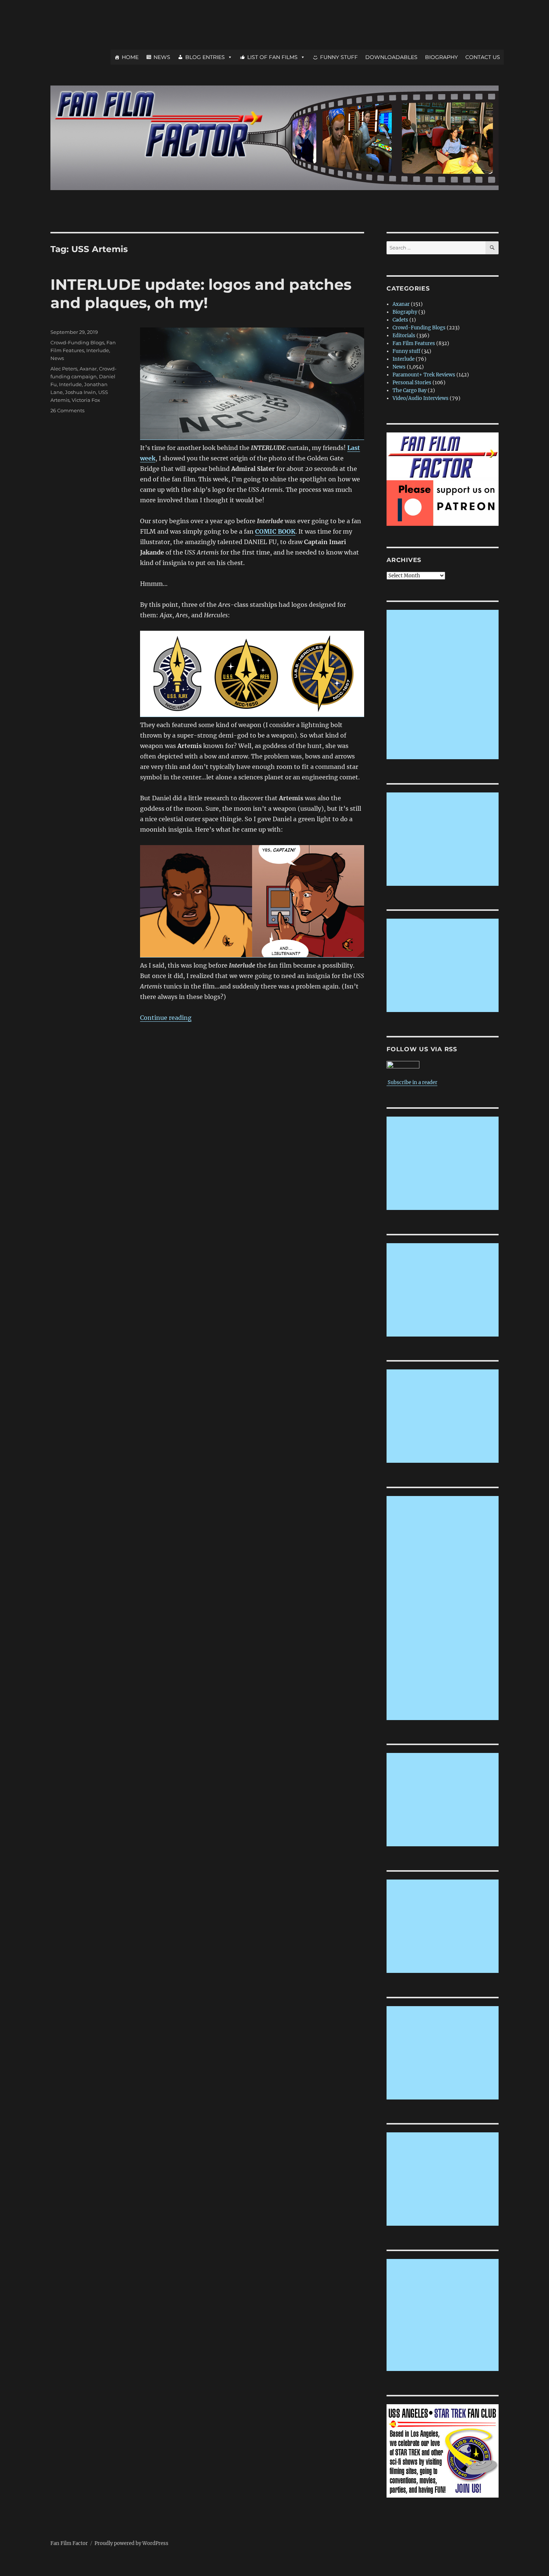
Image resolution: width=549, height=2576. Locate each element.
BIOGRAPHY (441, 57)
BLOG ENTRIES (205, 57)
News (57, 358)
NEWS (162, 57)
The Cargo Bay (410, 390)
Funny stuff (406, 351)
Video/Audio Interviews (421, 398)
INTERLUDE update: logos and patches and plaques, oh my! (201, 294)
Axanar (88, 369)
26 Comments (67, 410)
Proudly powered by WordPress (131, 2543)
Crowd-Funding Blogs (77, 342)
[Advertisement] (444, 685)
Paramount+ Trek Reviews (424, 375)
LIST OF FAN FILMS (272, 57)
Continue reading (166, 1018)
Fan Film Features (414, 343)
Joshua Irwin (80, 392)
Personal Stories (412, 383)
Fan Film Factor (69, 2543)
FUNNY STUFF (339, 57)
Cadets (400, 320)
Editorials (404, 336)
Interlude (98, 350)
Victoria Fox (86, 400)
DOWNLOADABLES (391, 57)
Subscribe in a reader (412, 1082)
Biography (405, 312)
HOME (130, 57)
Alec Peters (64, 369)
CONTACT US (483, 57)
